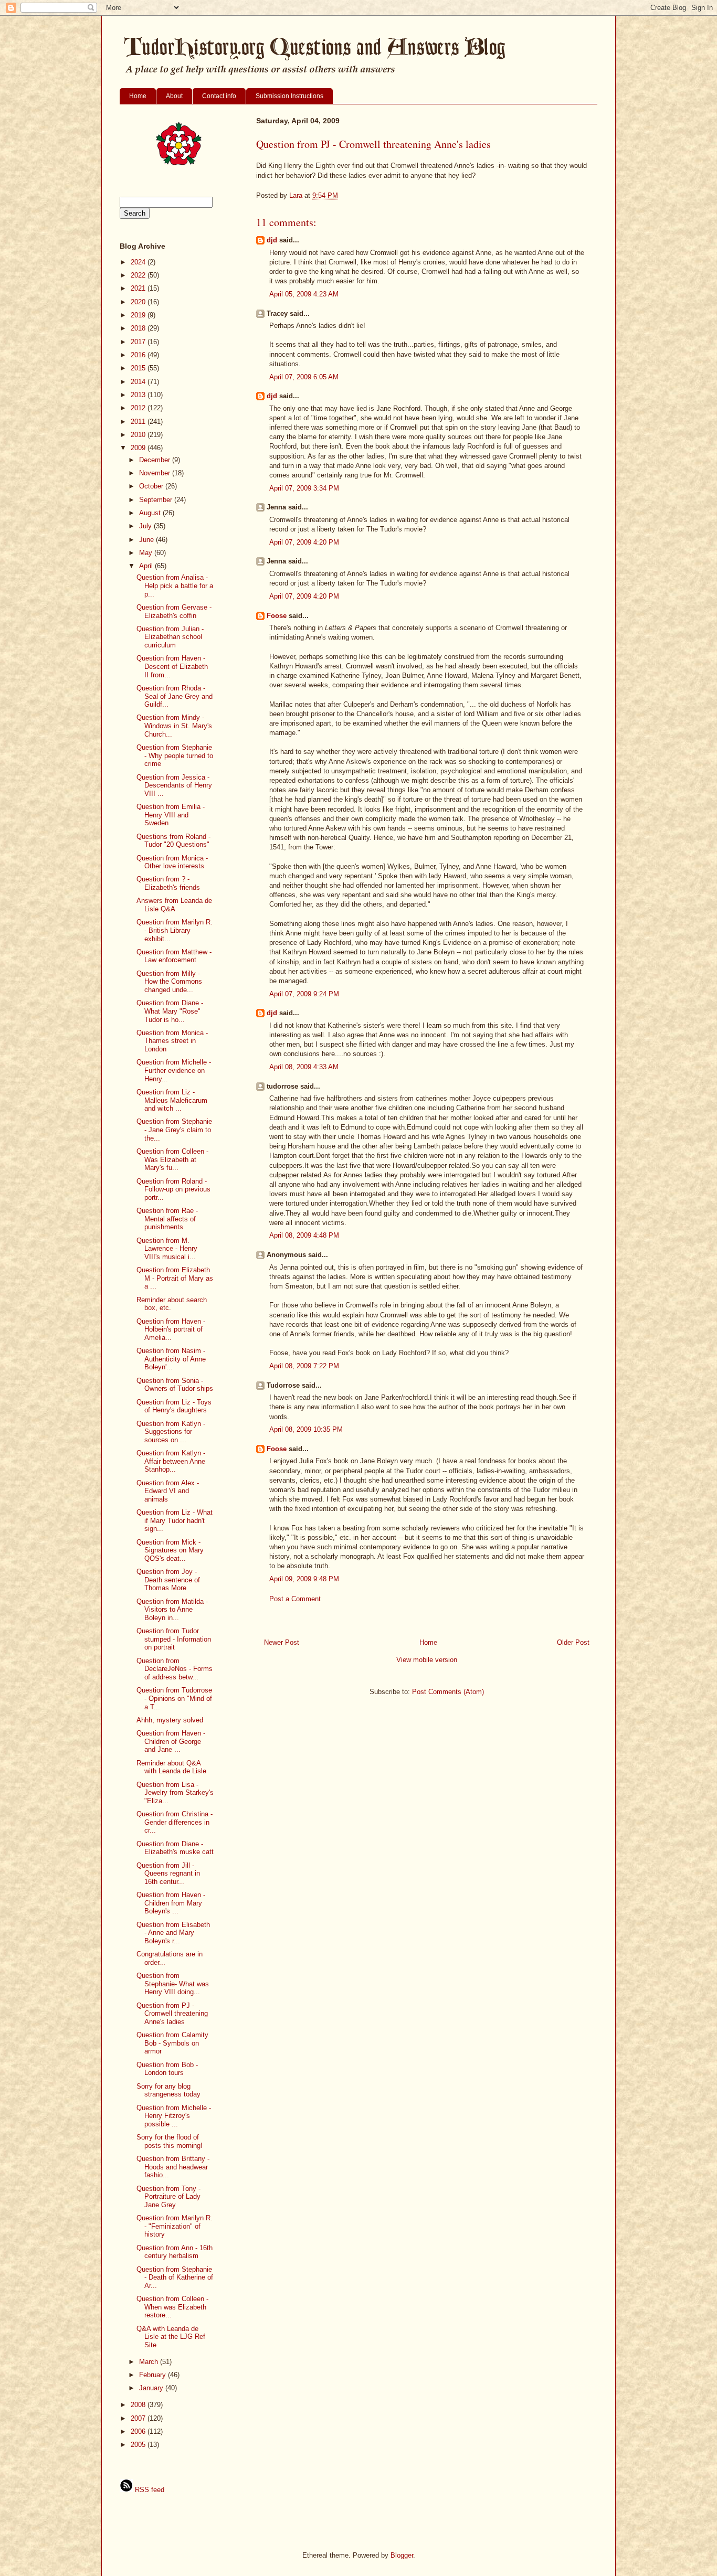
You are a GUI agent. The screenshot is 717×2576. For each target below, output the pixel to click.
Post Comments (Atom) (448, 1692)
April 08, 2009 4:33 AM (304, 1067)
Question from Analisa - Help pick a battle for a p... (175, 586)
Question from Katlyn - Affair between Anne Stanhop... (171, 1461)
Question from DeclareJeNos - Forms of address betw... (175, 1669)
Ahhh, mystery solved (170, 1720)
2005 (139, 2445)
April (147, 566)
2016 (139, 355)
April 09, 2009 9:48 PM (304, 1579)
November (156, 473)
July (146, 526)
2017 (139, 342)
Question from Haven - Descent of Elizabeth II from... (172, 666)
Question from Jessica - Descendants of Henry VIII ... (174, 785)
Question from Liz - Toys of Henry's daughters (174, 1406)
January (152, 2388)
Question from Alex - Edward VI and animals (168, 1491)
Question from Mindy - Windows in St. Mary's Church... (174, 726)
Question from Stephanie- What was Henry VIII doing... (173, 1984)
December (156, 460)
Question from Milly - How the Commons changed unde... (169, 982)
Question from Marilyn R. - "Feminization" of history (175, 2226)
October (152, 486)
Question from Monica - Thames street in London (172, 1041)
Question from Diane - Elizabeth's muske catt (175, 1848)
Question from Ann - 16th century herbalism (175, 2252)
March (150, 2362)
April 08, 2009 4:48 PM (304, 1235)
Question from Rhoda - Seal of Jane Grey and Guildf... (175, 696)
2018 (139, 328)
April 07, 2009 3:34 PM (304, 488)
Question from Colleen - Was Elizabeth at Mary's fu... (172, 1159)
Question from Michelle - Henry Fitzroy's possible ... (174, 2116)
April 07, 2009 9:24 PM (304, 994)
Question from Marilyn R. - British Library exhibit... (175, 930)
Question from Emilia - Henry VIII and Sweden (171, 815)
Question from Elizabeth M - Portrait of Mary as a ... (175, 1278)
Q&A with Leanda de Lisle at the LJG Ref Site (171, 2337)
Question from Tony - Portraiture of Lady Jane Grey (168, 2197)
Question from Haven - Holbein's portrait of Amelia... (171, 1329)
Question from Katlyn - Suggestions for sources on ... (171, 1432)
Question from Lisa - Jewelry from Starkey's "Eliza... (175, 1793)
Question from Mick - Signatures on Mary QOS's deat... (170, 1550)
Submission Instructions (289, 96)
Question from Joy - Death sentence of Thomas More (168, 1580)
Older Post (573, 1642)
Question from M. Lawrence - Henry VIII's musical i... (167, 1249)
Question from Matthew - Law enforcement (174, 956)
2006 (139, 2431)
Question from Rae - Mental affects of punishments (167, 1219)
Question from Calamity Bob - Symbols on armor (172, 2043)
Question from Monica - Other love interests (172, 862)
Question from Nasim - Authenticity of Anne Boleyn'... (171, 1359)
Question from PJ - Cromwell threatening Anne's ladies (172, 2014)
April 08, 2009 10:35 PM (306, 1429)
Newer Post (282, 1642)
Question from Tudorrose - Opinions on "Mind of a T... (174, 1698)
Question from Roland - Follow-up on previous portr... (173, 1189)
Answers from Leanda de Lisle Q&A (174, 905)
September (157, 500)
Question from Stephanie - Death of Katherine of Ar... (175, 2277)
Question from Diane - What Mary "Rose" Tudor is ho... (170, 1011)
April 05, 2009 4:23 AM (304, 294)
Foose (277, 616)
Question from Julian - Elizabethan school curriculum (170, 637)
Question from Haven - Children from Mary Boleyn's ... (171, 1903)
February (154, 2375)
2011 (139, 422)
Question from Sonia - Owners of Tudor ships (175, 1385)
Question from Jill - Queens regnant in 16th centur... (168, 1874)
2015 (139, 368)
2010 (139, 435)
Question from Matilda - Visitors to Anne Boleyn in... (172, 1610)
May (147, 553)
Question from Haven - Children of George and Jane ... (171, 1741)
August (151, 513)
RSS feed (149, 2490)
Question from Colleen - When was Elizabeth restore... (172, 2307)
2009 (139, 448)
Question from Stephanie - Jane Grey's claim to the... (174, 1130)
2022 (139, 275)
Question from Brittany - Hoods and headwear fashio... (173, 2167)
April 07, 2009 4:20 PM (304, 542)
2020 (139, 302)
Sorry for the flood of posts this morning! (170, 2141)
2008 (139, 2405)
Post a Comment (295, 1599)
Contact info (219, 96)
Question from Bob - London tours (167, 2069)
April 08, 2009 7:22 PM (304, 1366)
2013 (139, 395)
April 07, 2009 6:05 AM (304, 377)
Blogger (402, 2555)
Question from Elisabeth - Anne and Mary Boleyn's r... (173, 1933)
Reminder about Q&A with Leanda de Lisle (171, 1767)
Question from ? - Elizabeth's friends (168, 883)
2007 (139, 2418)
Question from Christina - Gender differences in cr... (175, 1822)
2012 (139, 408)
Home (138, 96)
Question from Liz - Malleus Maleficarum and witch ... (172, 1100)
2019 (139, 315)
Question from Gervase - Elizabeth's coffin (174, 611)
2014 (139, 382)
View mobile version (427, 1660)
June (147, 540)
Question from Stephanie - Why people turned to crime (175, 755)
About (174, 96)
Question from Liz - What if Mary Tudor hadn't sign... (175, 1520)
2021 (139, 288)
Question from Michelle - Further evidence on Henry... (174, 1070)
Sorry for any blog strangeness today (168, 2090)
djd (272, 240)
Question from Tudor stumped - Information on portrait (174, 1639)
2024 (139, 262)
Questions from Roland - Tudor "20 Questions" (173, 841)
